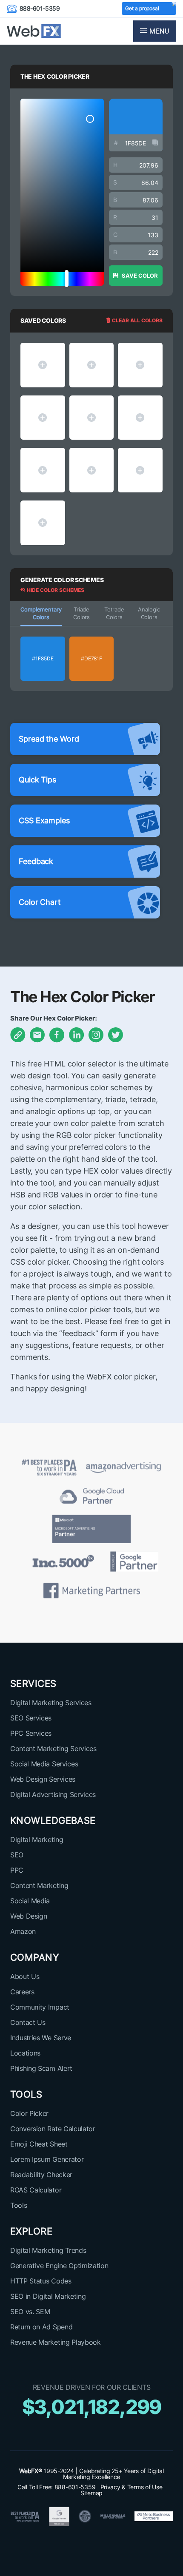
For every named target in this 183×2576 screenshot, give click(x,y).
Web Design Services (43, 1779)
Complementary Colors (41, 613)
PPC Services (31, 1733)
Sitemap (91, 2493)
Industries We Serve (41, 2038)
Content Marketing (39, 1885)
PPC (17, 1870)
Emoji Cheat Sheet (39, 2144)
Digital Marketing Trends (48, 2250)
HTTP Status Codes (41, 2281)
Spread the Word (49, 739)
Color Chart (40, 902)
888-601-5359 (40, 8)
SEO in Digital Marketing (48, 2296)
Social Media (30, 1901)
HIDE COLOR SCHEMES (55, 590)
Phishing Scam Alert (41, 2068)
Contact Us (28, 2022)
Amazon (23, 1931)
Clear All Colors (137, 320)
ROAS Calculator (36, 2190)
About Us (25, 1976)
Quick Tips (37, 780)
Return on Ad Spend (41, 2327)
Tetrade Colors (114, 613)
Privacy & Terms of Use (132, 2487)
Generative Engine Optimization (59, 2266)
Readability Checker (41, 2175)
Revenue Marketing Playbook (56, 2342)
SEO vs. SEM (30, 2312)
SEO (17, 1855)
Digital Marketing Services (51, 1703)
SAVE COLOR (139, 276)
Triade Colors (81, 613)
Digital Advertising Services (53, 1794)
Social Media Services (44, 1764)
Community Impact (40, 2007)
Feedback (36, 861)
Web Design (29, 1916)
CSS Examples (44, 820)
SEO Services (31, 1718)
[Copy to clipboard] (155, 143)
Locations (25, 2053)
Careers (22, 1992)
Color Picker (29, 2113)
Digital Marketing (37, 1840)
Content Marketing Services (53, 1749)
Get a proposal (142, 8)
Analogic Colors (149, 613)
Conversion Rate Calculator (53, 2129)
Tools (19, 2205)
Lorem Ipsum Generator (47, 2159)
